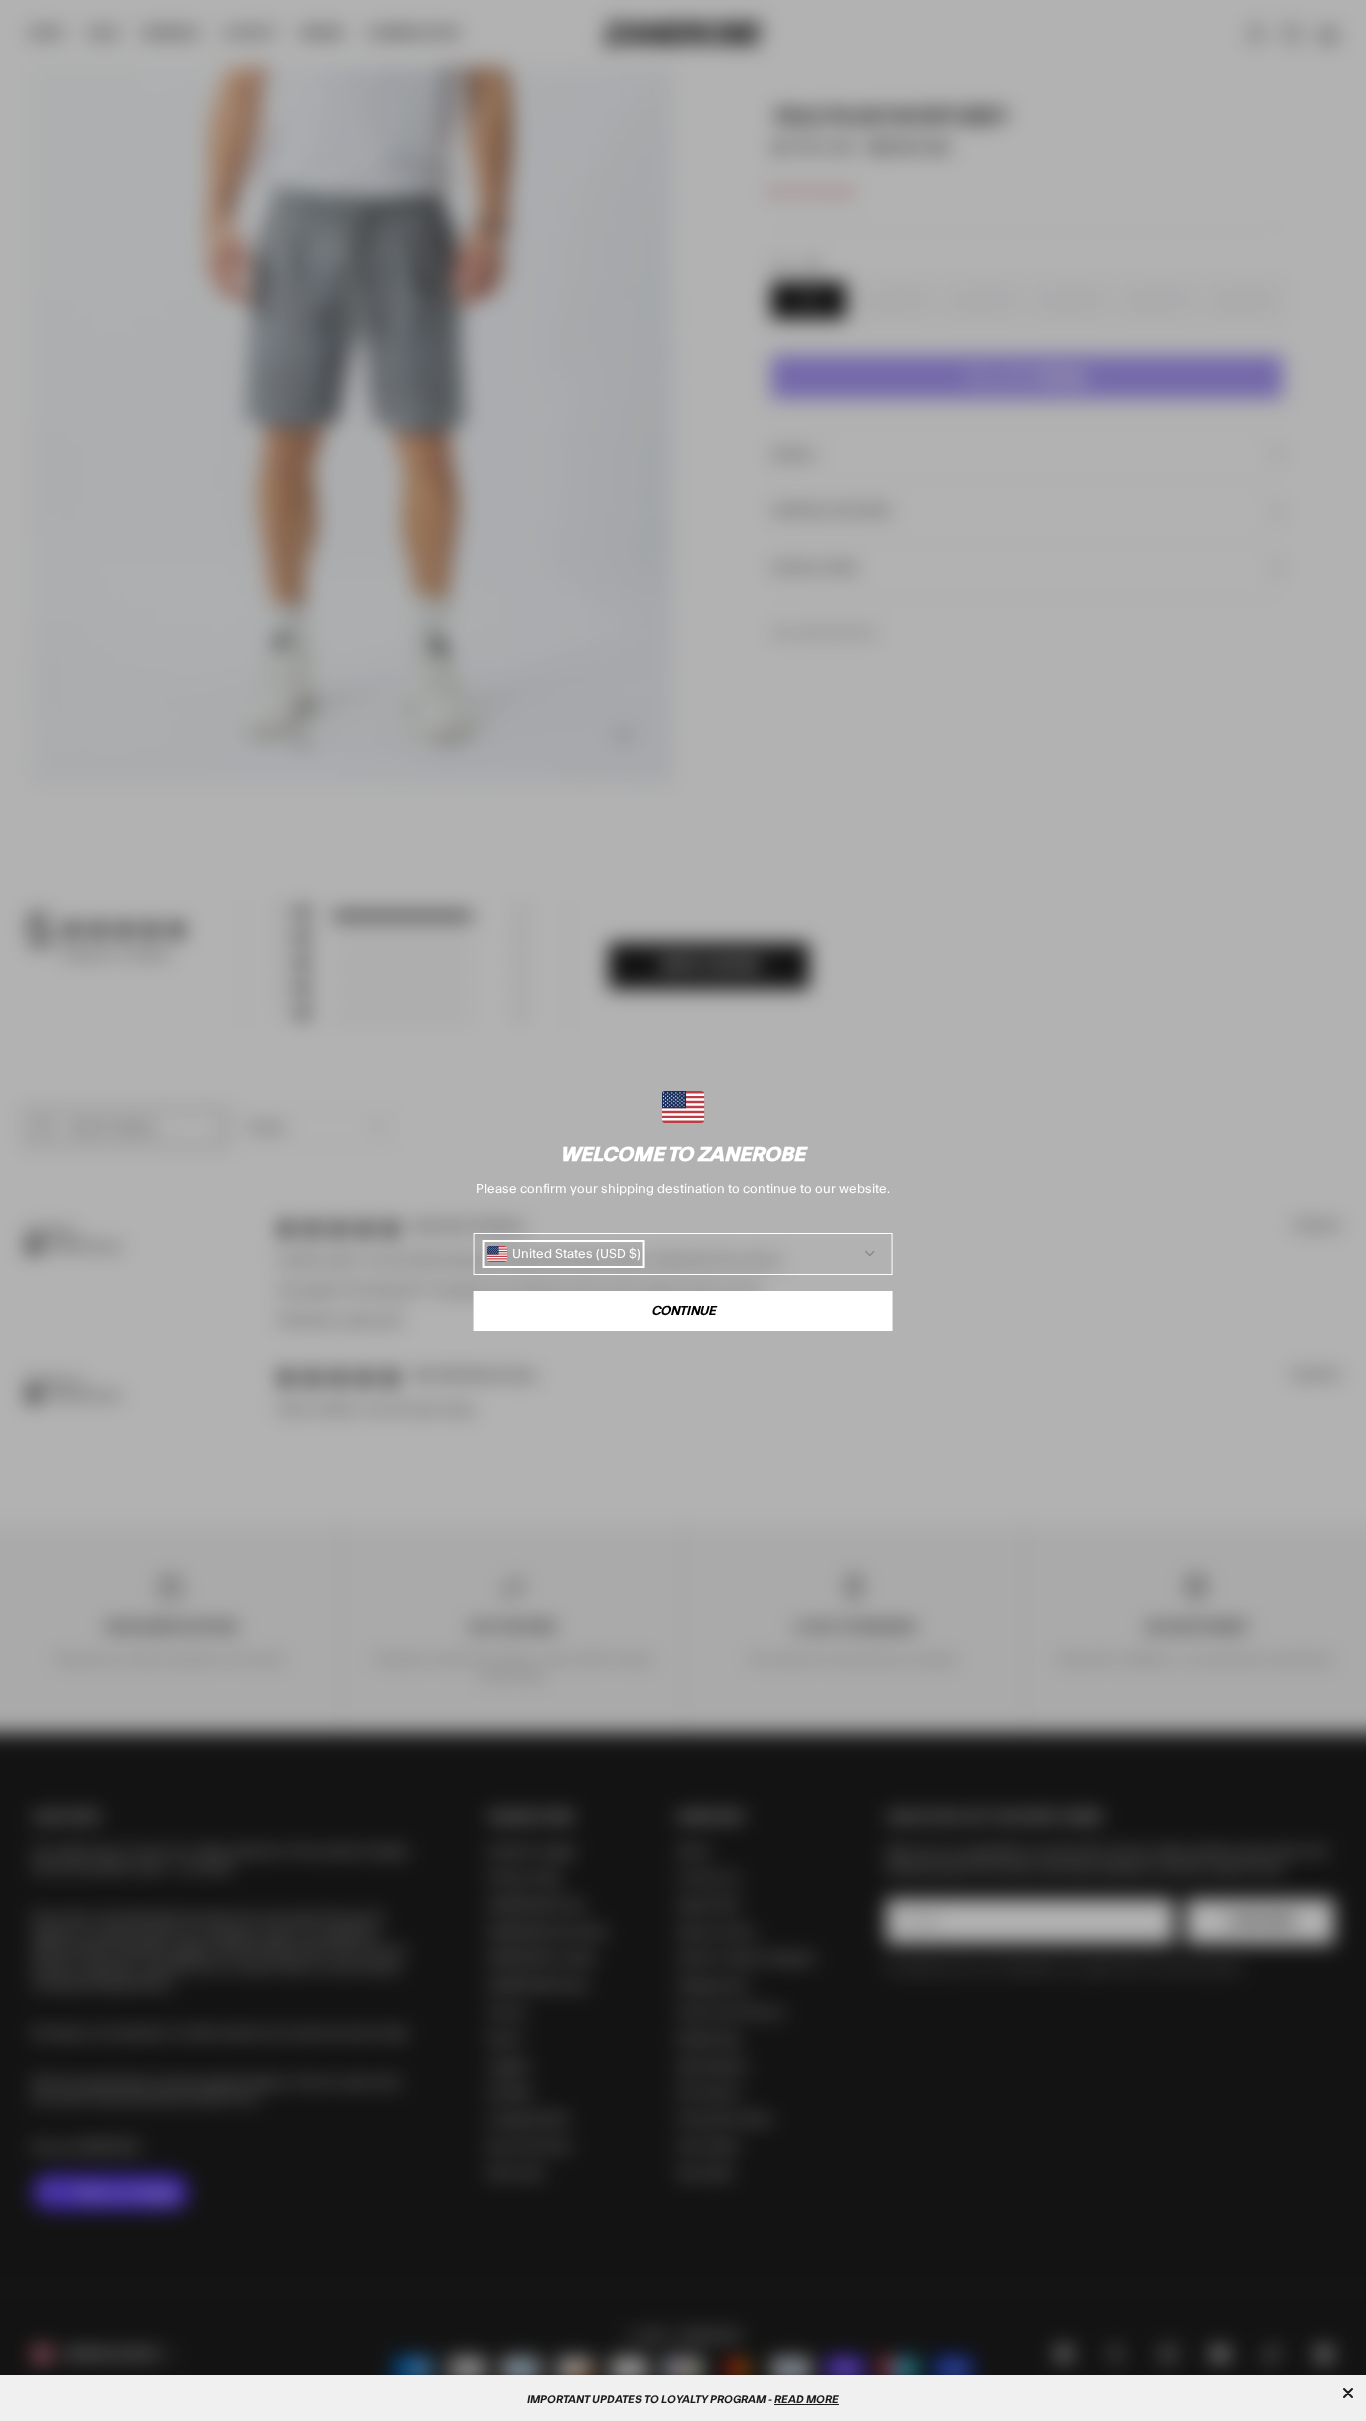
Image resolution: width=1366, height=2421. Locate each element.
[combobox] (564, 1254)
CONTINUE (683, 1311)
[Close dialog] (1348, 2393)
